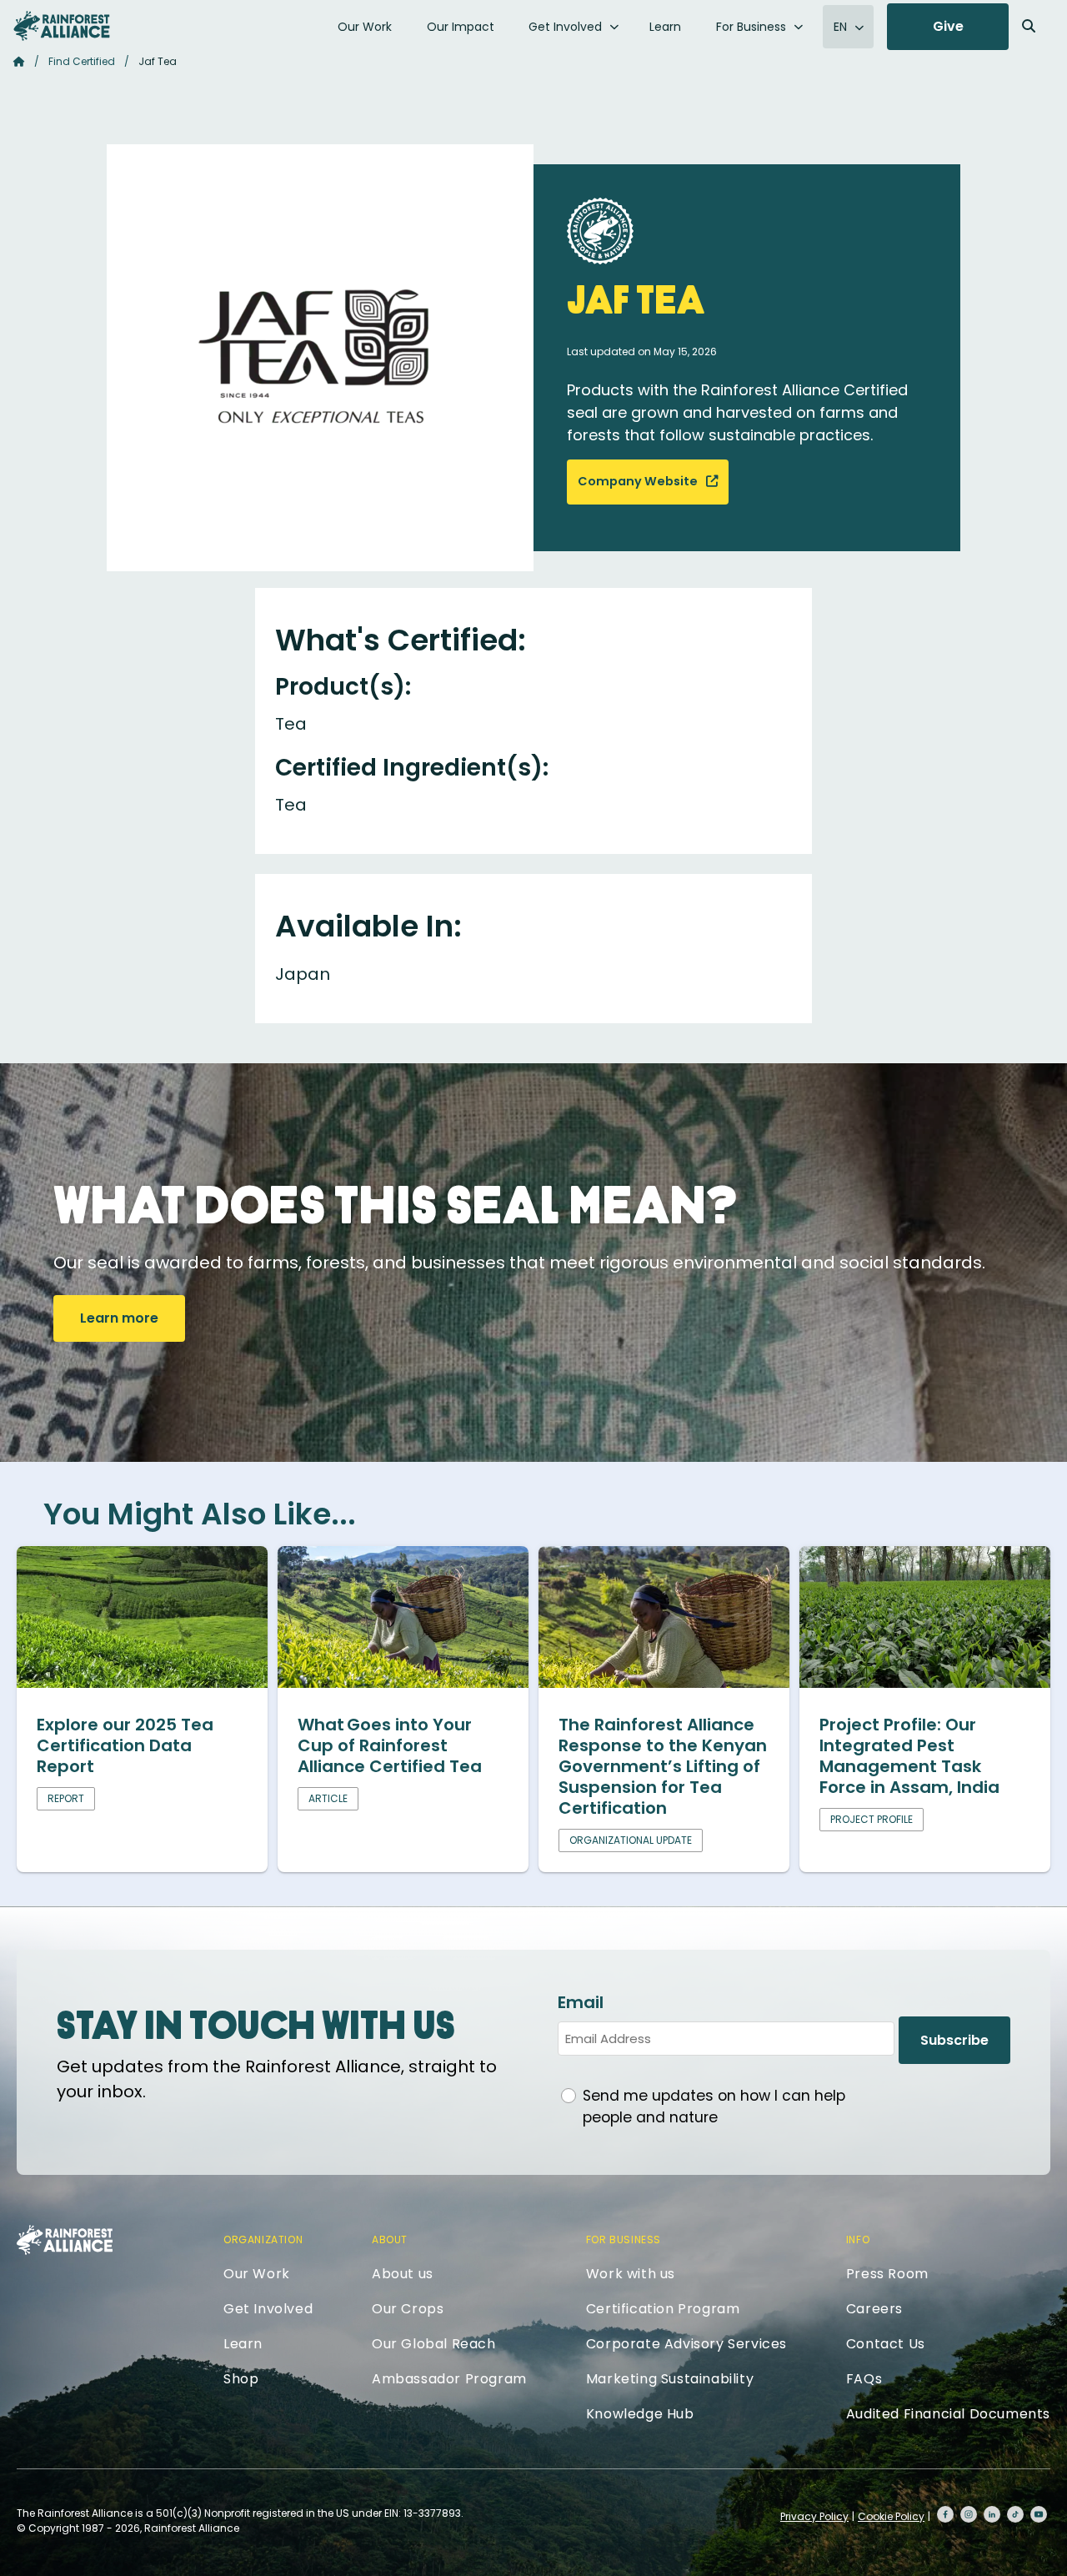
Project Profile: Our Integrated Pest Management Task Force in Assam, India (909, 1756)
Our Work (365, 27)
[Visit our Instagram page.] (969, 2514)
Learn (665, 27)
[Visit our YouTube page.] (1039, 2514)
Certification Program (663, 2309)
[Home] (62, 26)
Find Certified (82, 61)
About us (403, 2274)
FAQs (864, 2379)
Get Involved (565, 27)
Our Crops (408, 2309)
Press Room (887, 2274)
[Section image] (142, 1682)
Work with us (631, 2274)
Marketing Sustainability (670, 2379)
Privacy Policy (814, 2516)
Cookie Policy (891, 2516)
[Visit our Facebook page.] (945, 2514)
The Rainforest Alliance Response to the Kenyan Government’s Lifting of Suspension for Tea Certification (663, 1766)
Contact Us (886, 2344)
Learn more (119, 1318)
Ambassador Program (449, 2379)
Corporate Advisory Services (686, 2344)
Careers (874, 2309)
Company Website (639, 481)
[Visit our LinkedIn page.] (992, 2514)
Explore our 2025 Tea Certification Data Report (125, 1745)
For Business (751, 27)
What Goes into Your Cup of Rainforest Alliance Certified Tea (390, 1745)
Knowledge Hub (640, 2414)
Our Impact (461, 27)
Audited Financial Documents (948, 2414)
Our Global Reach (434, 2344)
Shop (241, 2379)
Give (948, 26)
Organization (263, 2240)
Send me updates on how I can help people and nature (714, 2106)
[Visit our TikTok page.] (1015, 2514)
